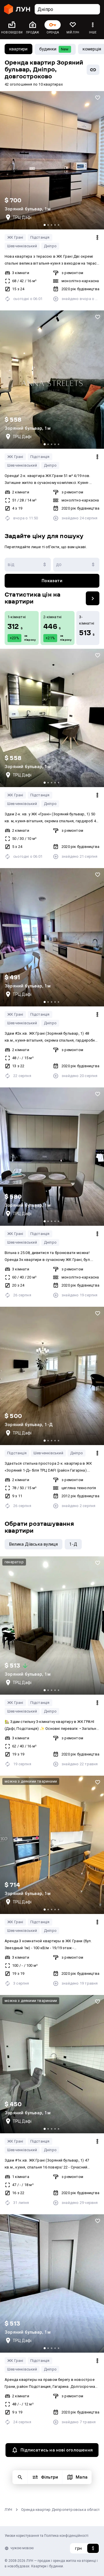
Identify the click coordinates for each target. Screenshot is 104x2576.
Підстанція (40, 237)
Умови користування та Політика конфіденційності (47, 2536)
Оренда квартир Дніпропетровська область (62, 2510)
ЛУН (9, 2510)
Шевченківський (22, 246)
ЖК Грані (15, 237)
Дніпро (50, 246)
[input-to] (76, 565)
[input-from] (28, 565)
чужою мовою (22, 2548)
